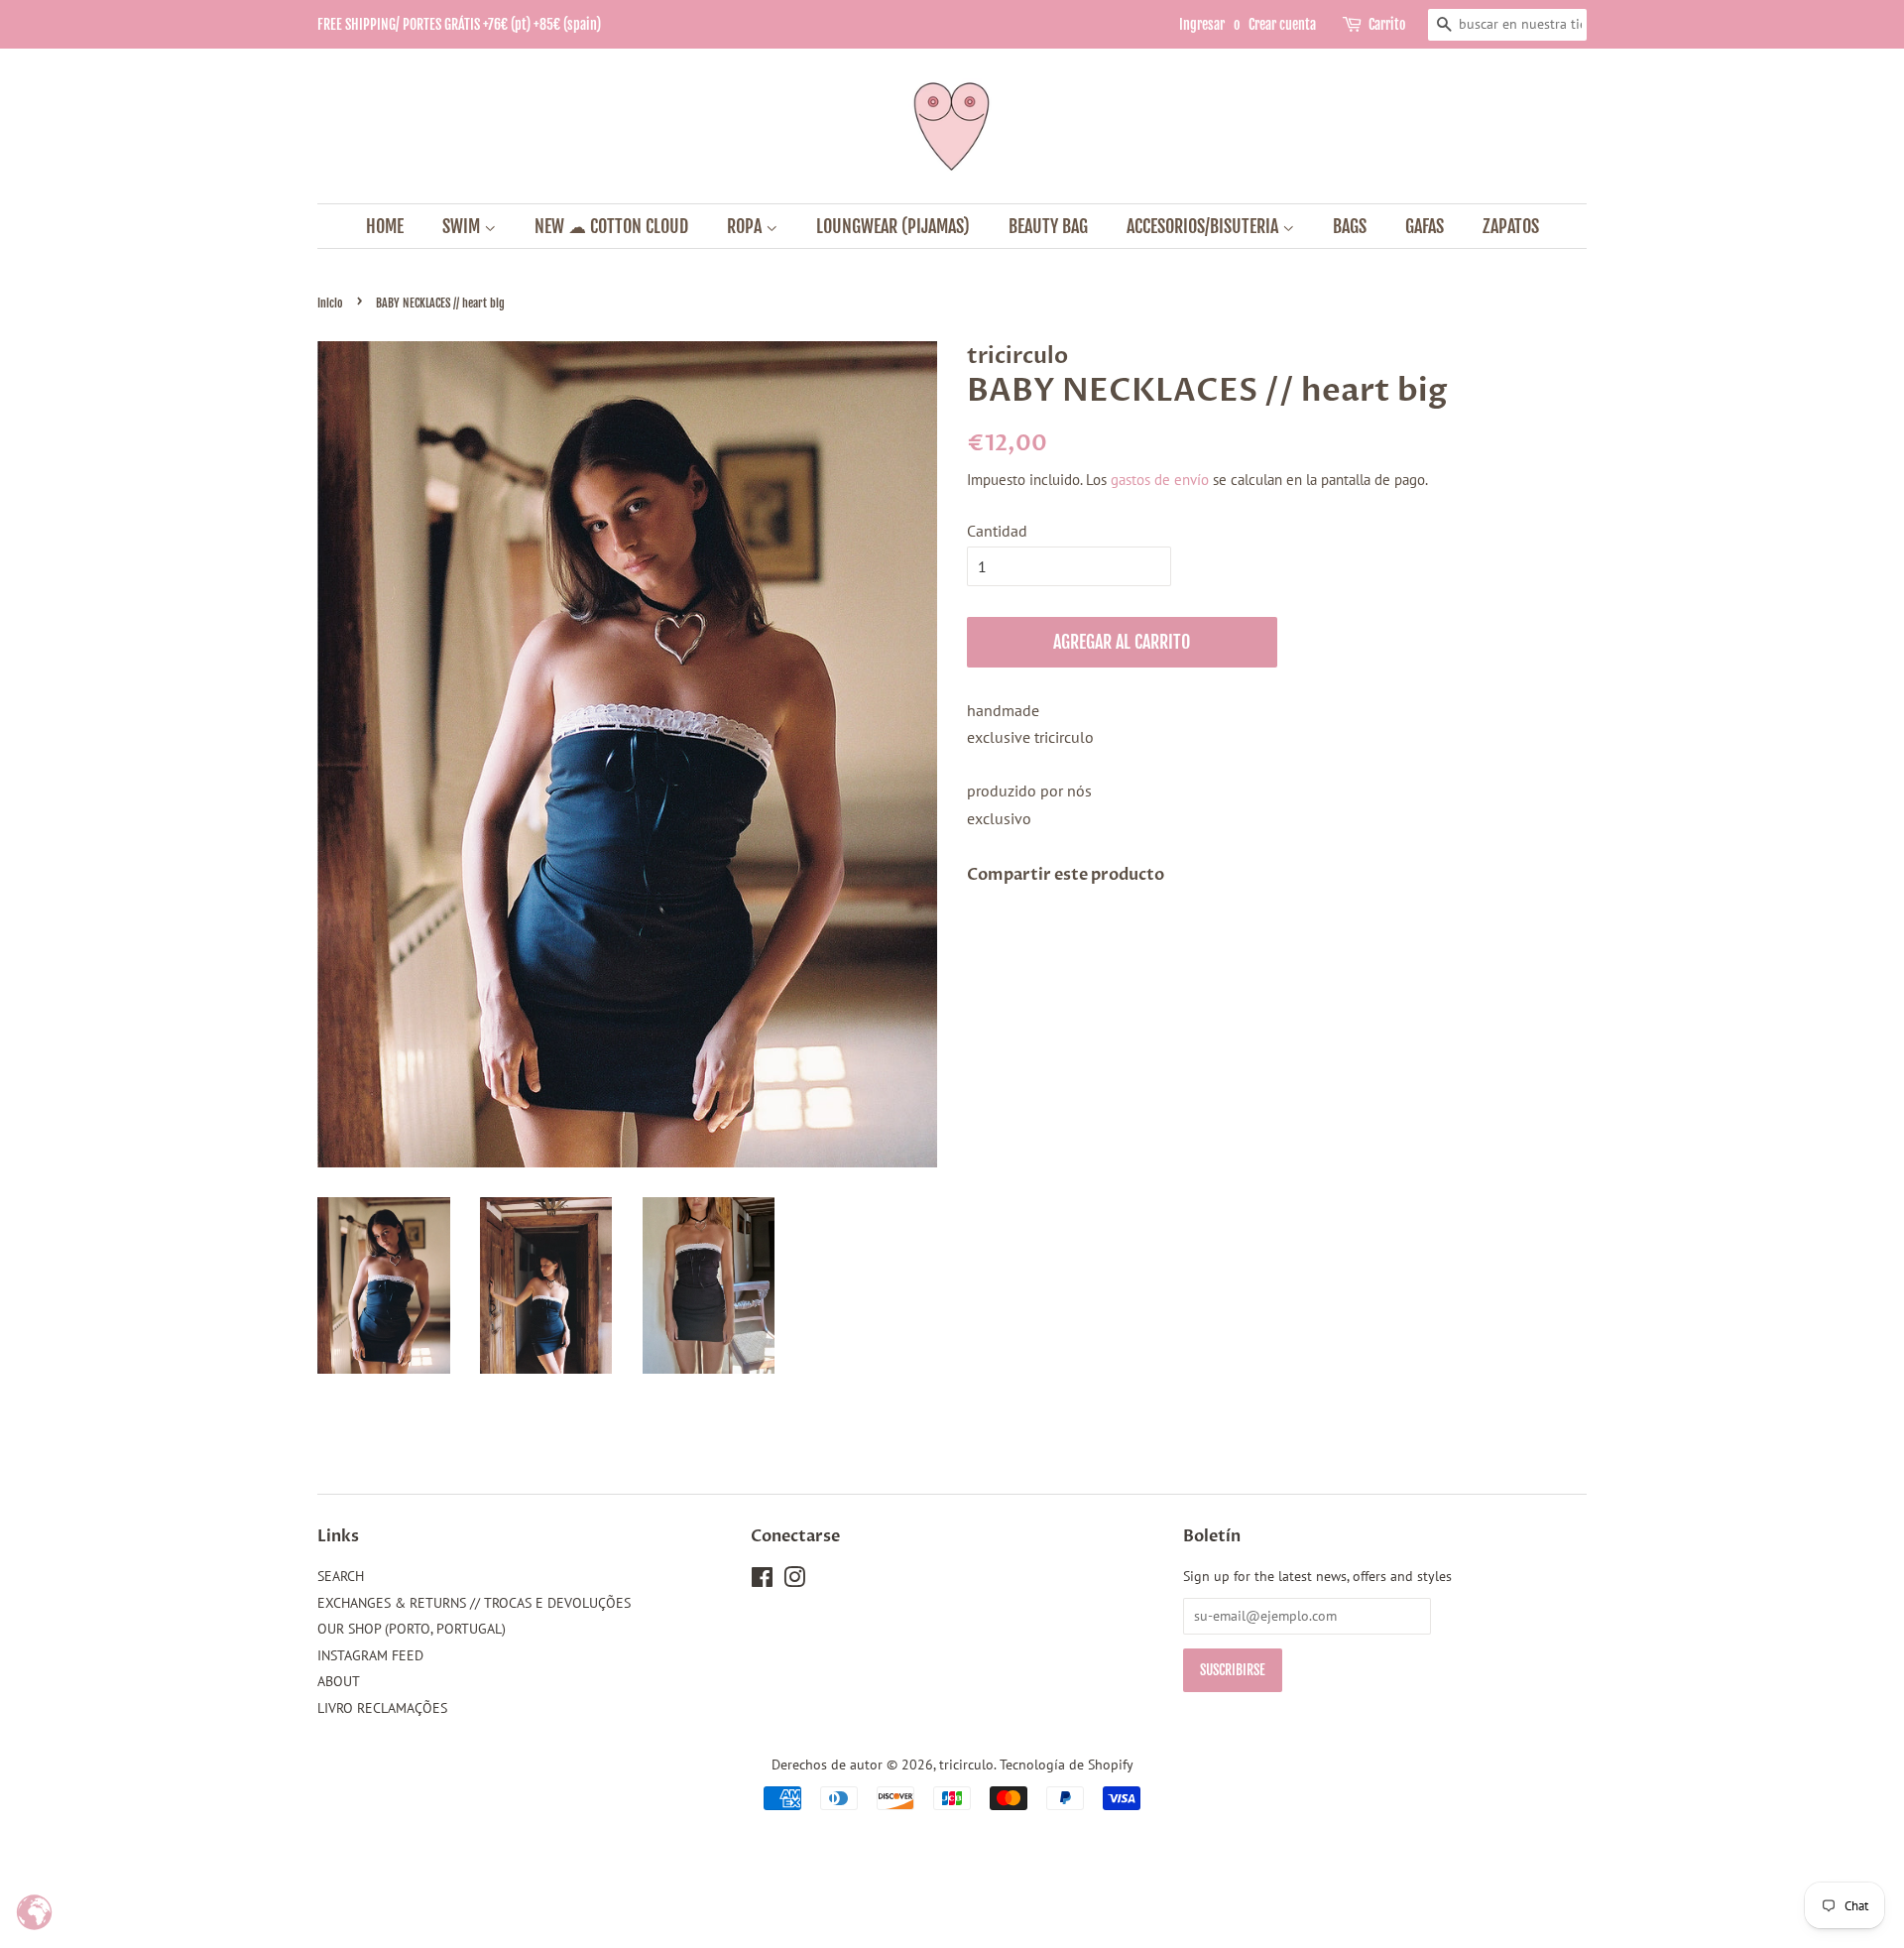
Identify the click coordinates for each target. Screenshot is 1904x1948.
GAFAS (1425, 226)
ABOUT (339, 1681)
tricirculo (966, 1765)
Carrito (1387, 24)
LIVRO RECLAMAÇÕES (382, 1708)
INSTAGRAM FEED (370, 1655)
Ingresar (1202, 24)
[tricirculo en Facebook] (762, 1581)
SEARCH (341, 1576)
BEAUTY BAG (1048, 226)
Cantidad (997, 531)
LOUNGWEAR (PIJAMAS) (893, 226)
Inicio (330, 303)
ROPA (746, 226)
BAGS (1350, 226)
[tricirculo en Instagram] (794, 1581)
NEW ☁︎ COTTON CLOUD (611, 226)
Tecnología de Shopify (1067, 1765)
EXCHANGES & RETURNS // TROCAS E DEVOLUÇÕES (474, 1603)
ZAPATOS (1511, 226)
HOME (385, 226)
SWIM (463, 226)
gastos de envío (1160, 480)
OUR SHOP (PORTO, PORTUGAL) (412, 1629)
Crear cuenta (1282, 24)
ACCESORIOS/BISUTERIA (1204, 226)
